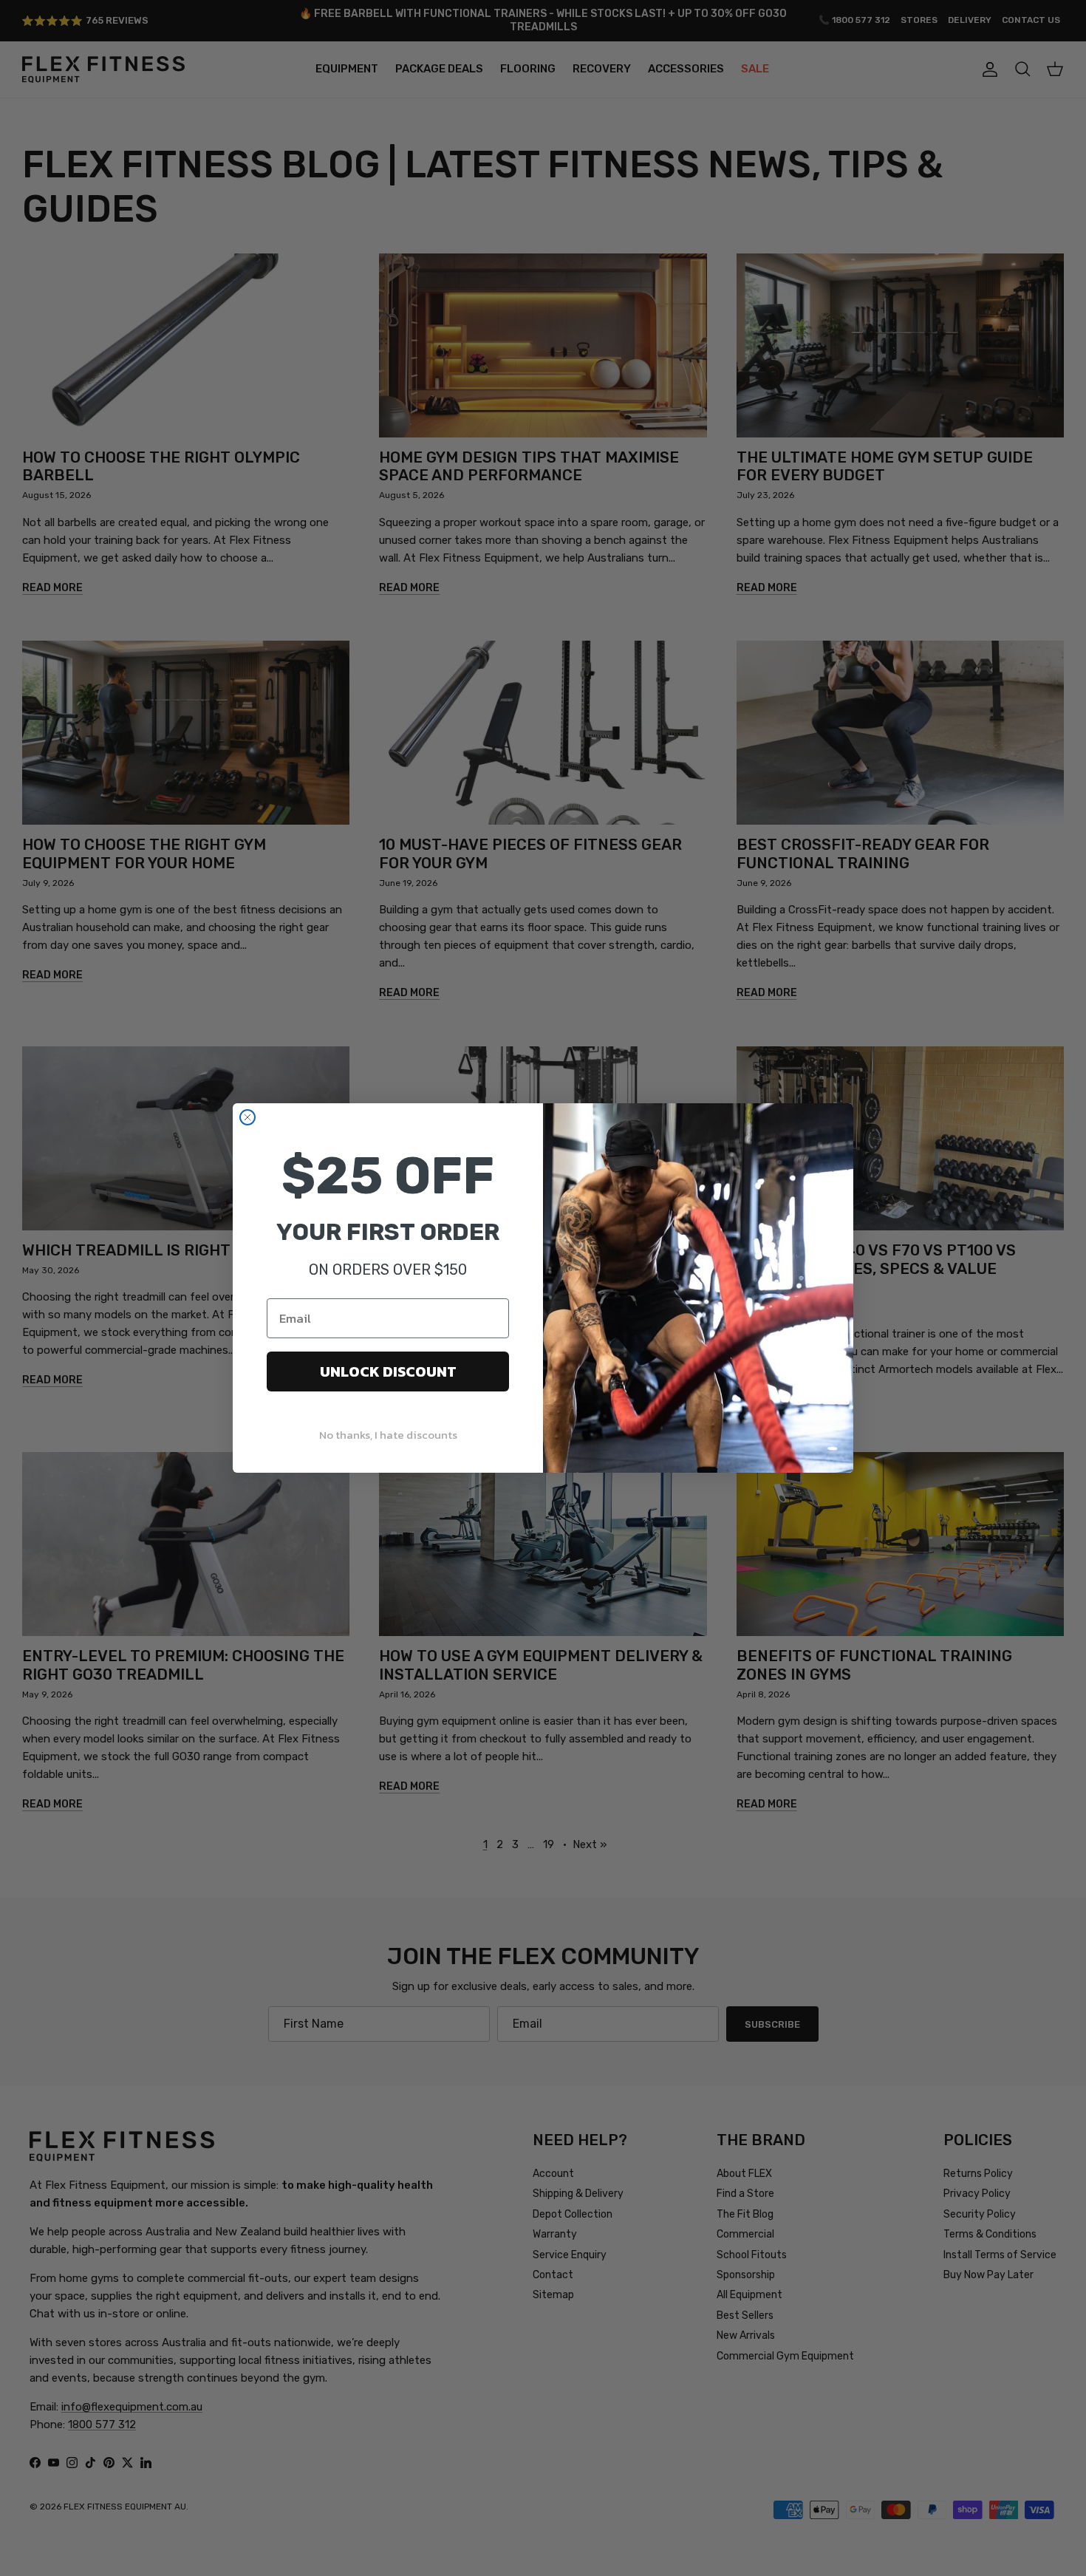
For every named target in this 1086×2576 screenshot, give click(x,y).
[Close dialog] (247, 1117)
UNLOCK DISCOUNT (388, 1372)
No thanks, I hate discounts (388, 1435)
